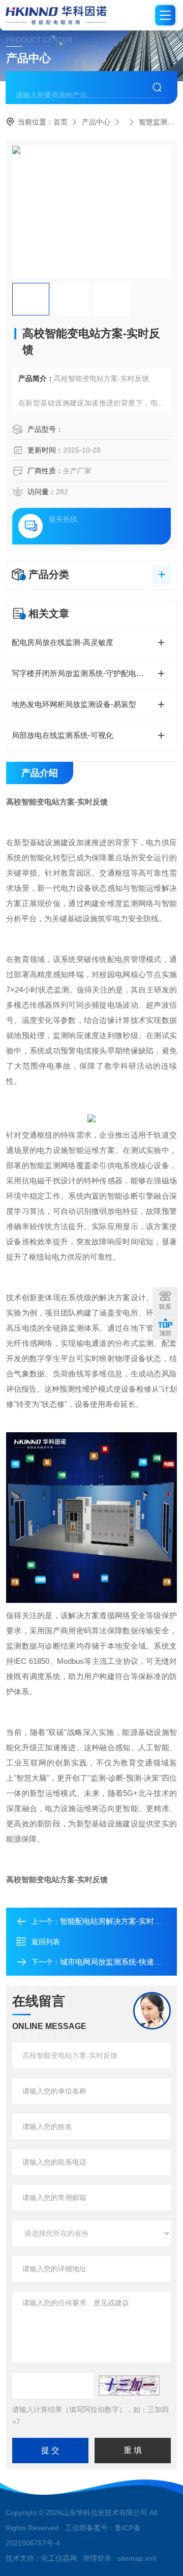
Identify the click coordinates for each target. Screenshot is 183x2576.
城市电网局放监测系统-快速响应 (115, 1962)
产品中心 (96, 122)
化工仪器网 (59, 2558)
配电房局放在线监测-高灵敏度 (63, 642)
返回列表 (46, 1942)
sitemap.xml (137, 2558)
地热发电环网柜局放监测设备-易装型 (74, 704)
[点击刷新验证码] (129, 2386)
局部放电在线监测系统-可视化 (63, 735)
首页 (60, 122)
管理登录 (97, 2558)
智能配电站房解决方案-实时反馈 (115, 1921)
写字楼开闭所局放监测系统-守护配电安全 (82, 673)
